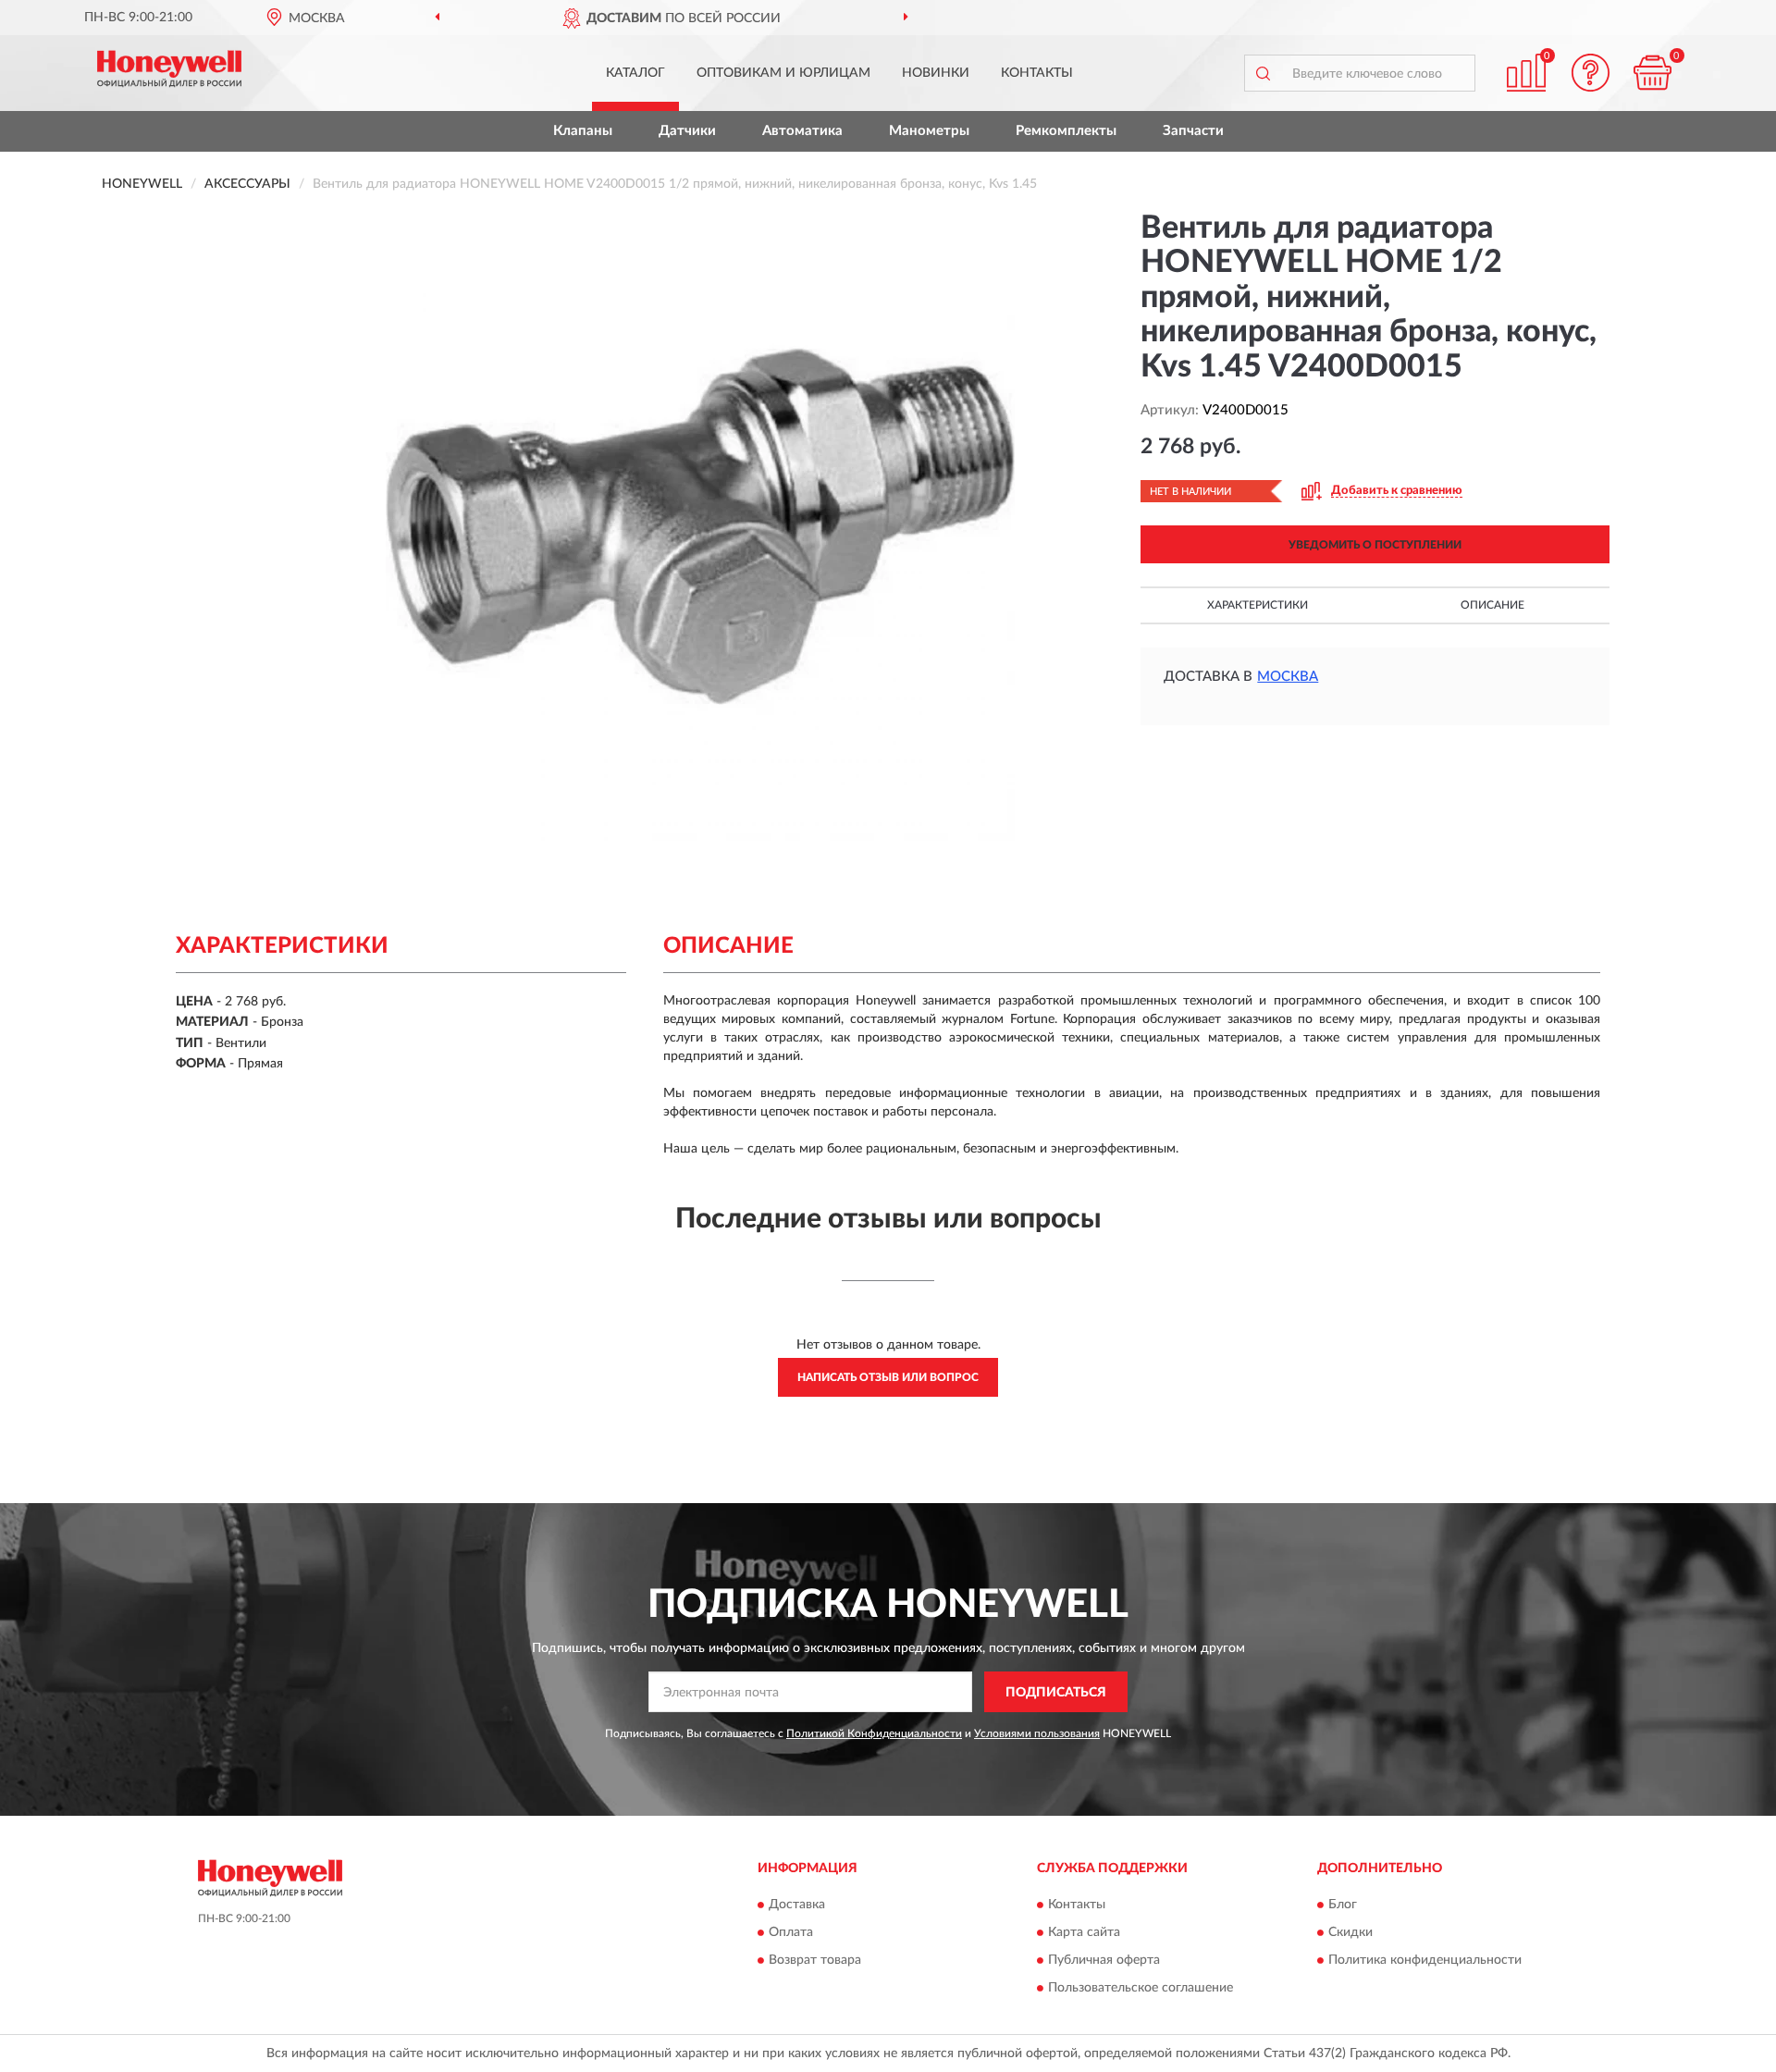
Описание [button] (1492, 605)
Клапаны (583, 131)
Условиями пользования (1037, 1733)
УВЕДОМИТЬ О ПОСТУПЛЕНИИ (1375, 545)
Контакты (1037, 73)
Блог (1343, 1905)
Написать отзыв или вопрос (888, 1377)
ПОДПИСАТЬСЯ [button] (1056, 1693)
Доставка (797, 1905)
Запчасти (1193, 131)
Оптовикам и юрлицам (783, 73)
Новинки (936, 73)
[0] (1653, 73)
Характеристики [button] (1258, 605)
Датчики (687, 131)
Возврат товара (815, 1960)
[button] (1591, 73)
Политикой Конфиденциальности (874, 1733)
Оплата (791, 1932)
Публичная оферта (1104, 1960)
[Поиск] (1263, 73)
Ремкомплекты (1066, 131)
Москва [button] (1288, 677)
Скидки (1350, 1932)
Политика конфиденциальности (1425, 1960)
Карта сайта (1084, 1932)
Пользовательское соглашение (1141, 1988)
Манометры (929, 131)
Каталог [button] (635, 73)
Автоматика (802, 131)
